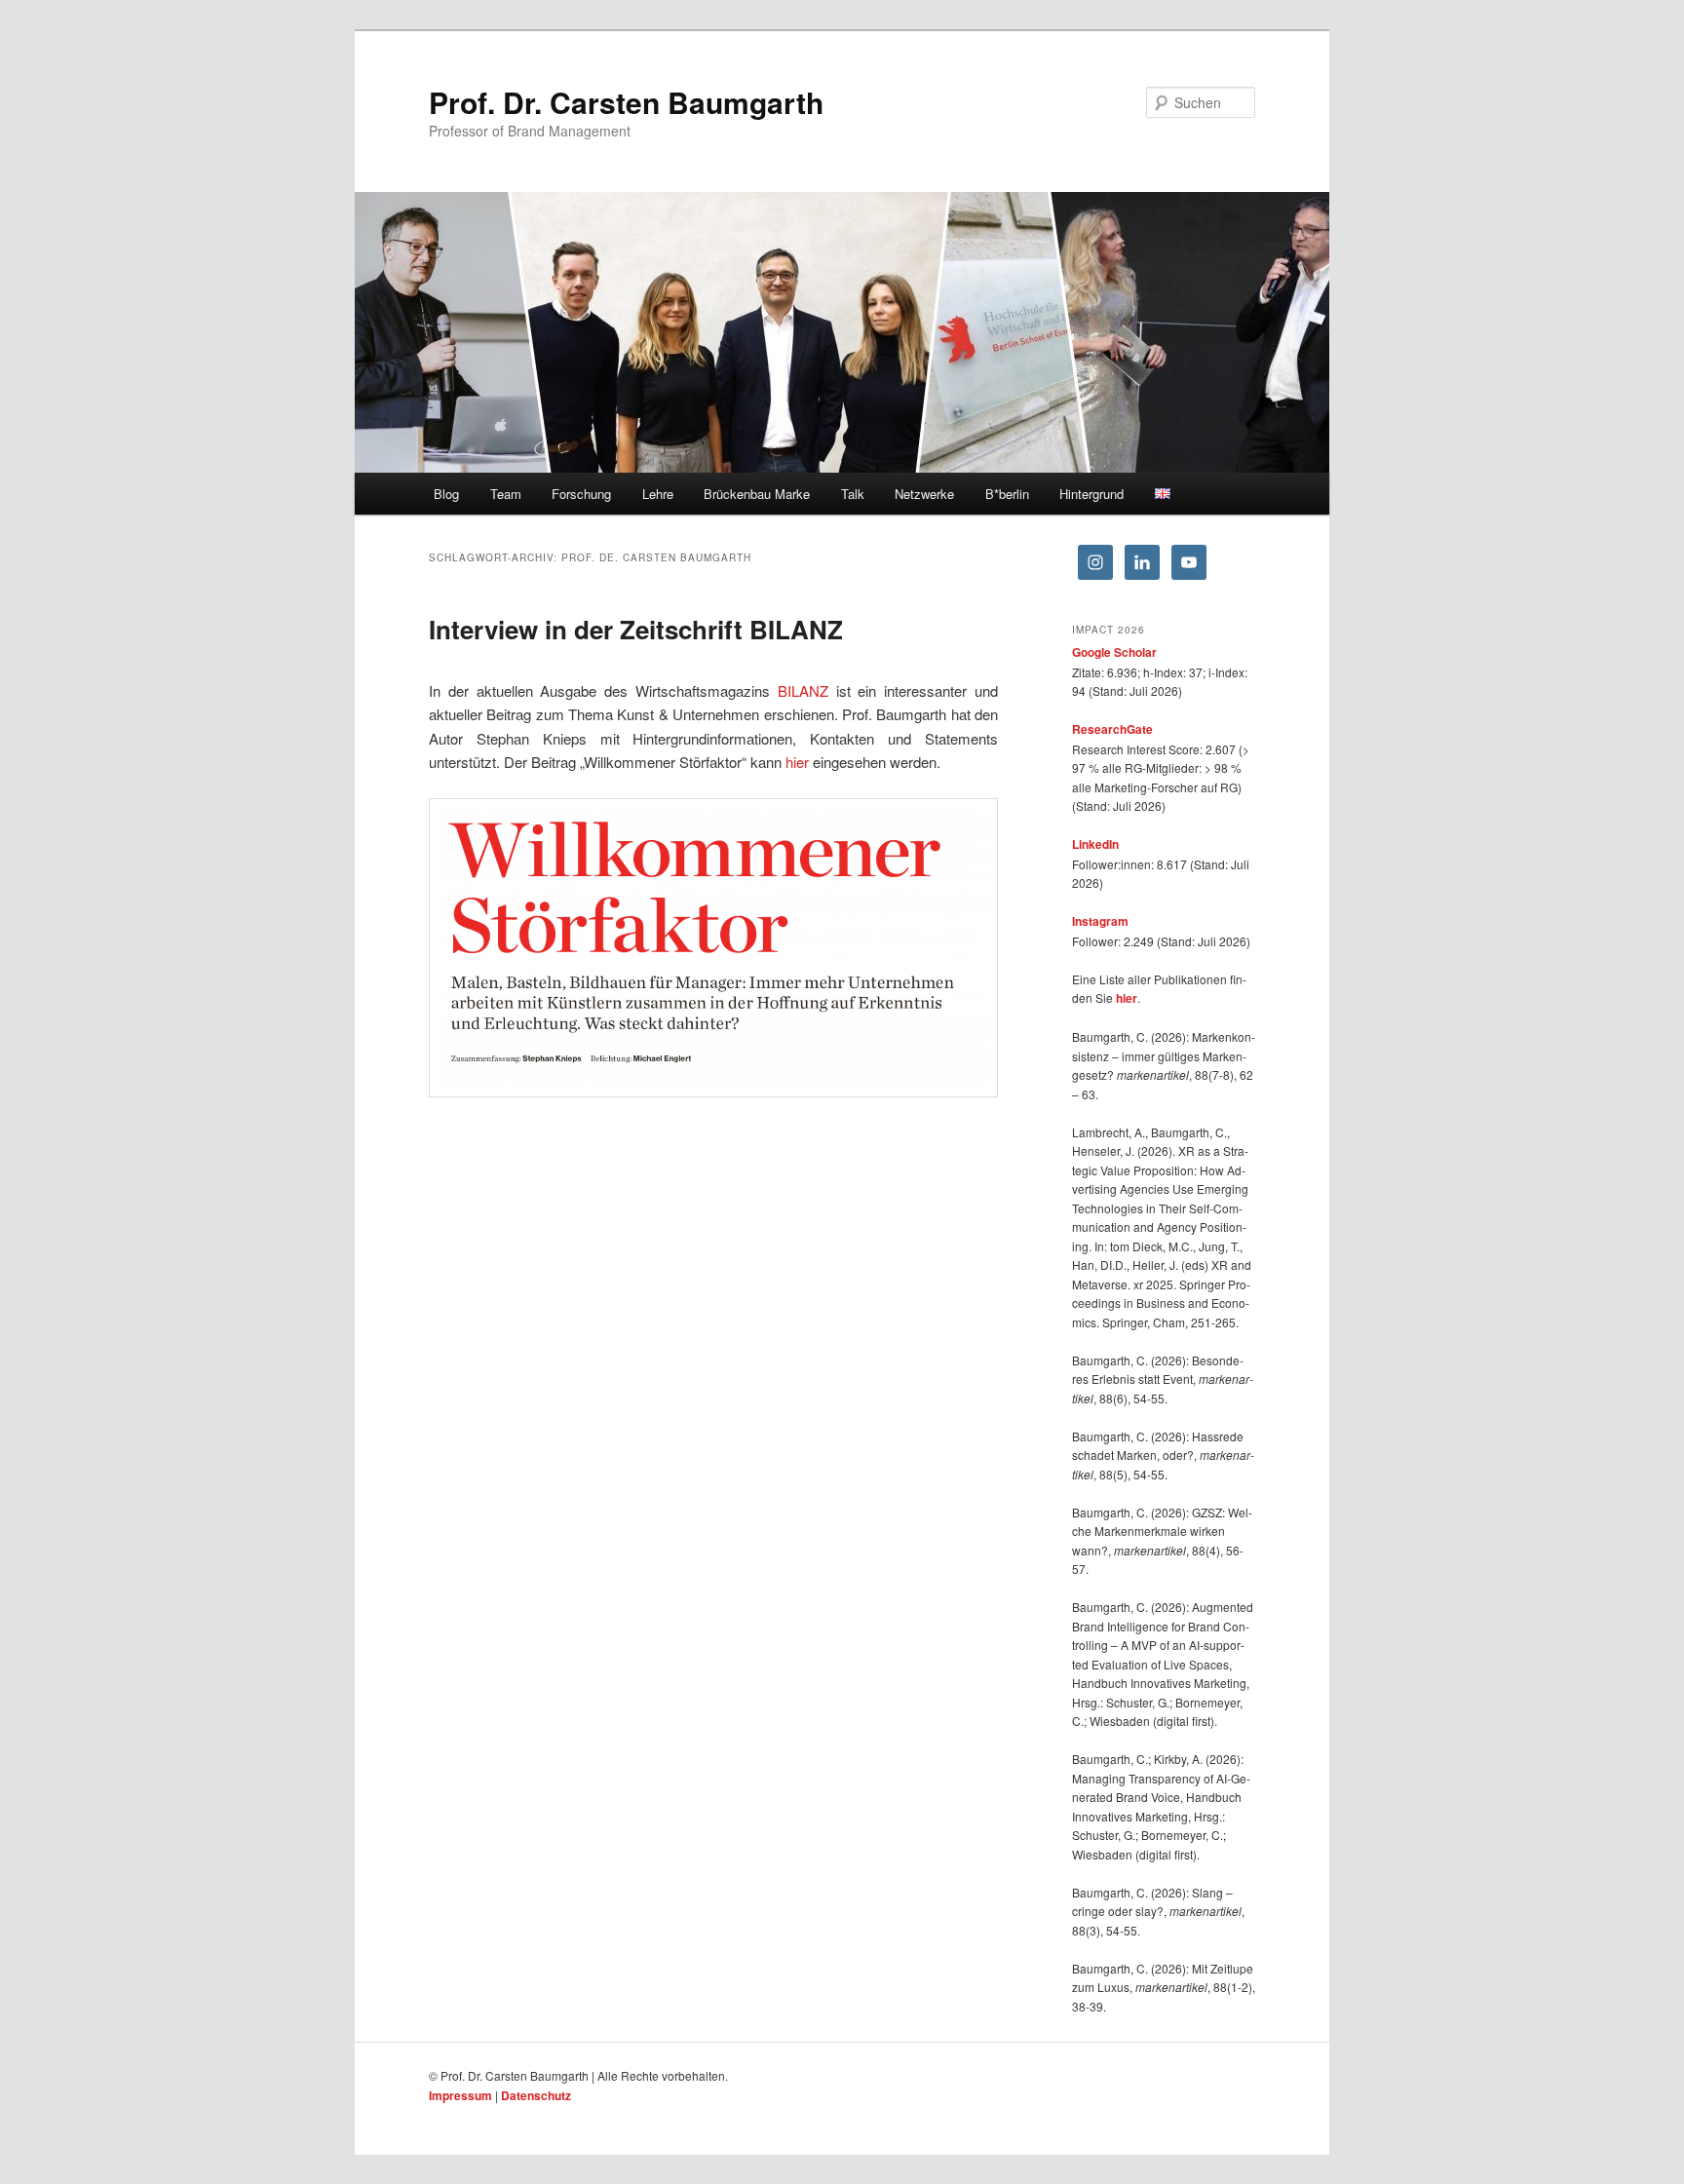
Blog (446, 494)
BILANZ (803, 690)
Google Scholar (1114, 652)
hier (797, 762)
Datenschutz (536, 2095)
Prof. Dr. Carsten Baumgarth (626, 102)
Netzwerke (924, 494)
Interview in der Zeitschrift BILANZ (636, 629)
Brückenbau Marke (757, 494)
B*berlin (1007, 494)
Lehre (658, 494)
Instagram (1100, 921)
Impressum (460, 2095)
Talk (853, 494)
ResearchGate (1112, 729)
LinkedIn (1095, 844)
